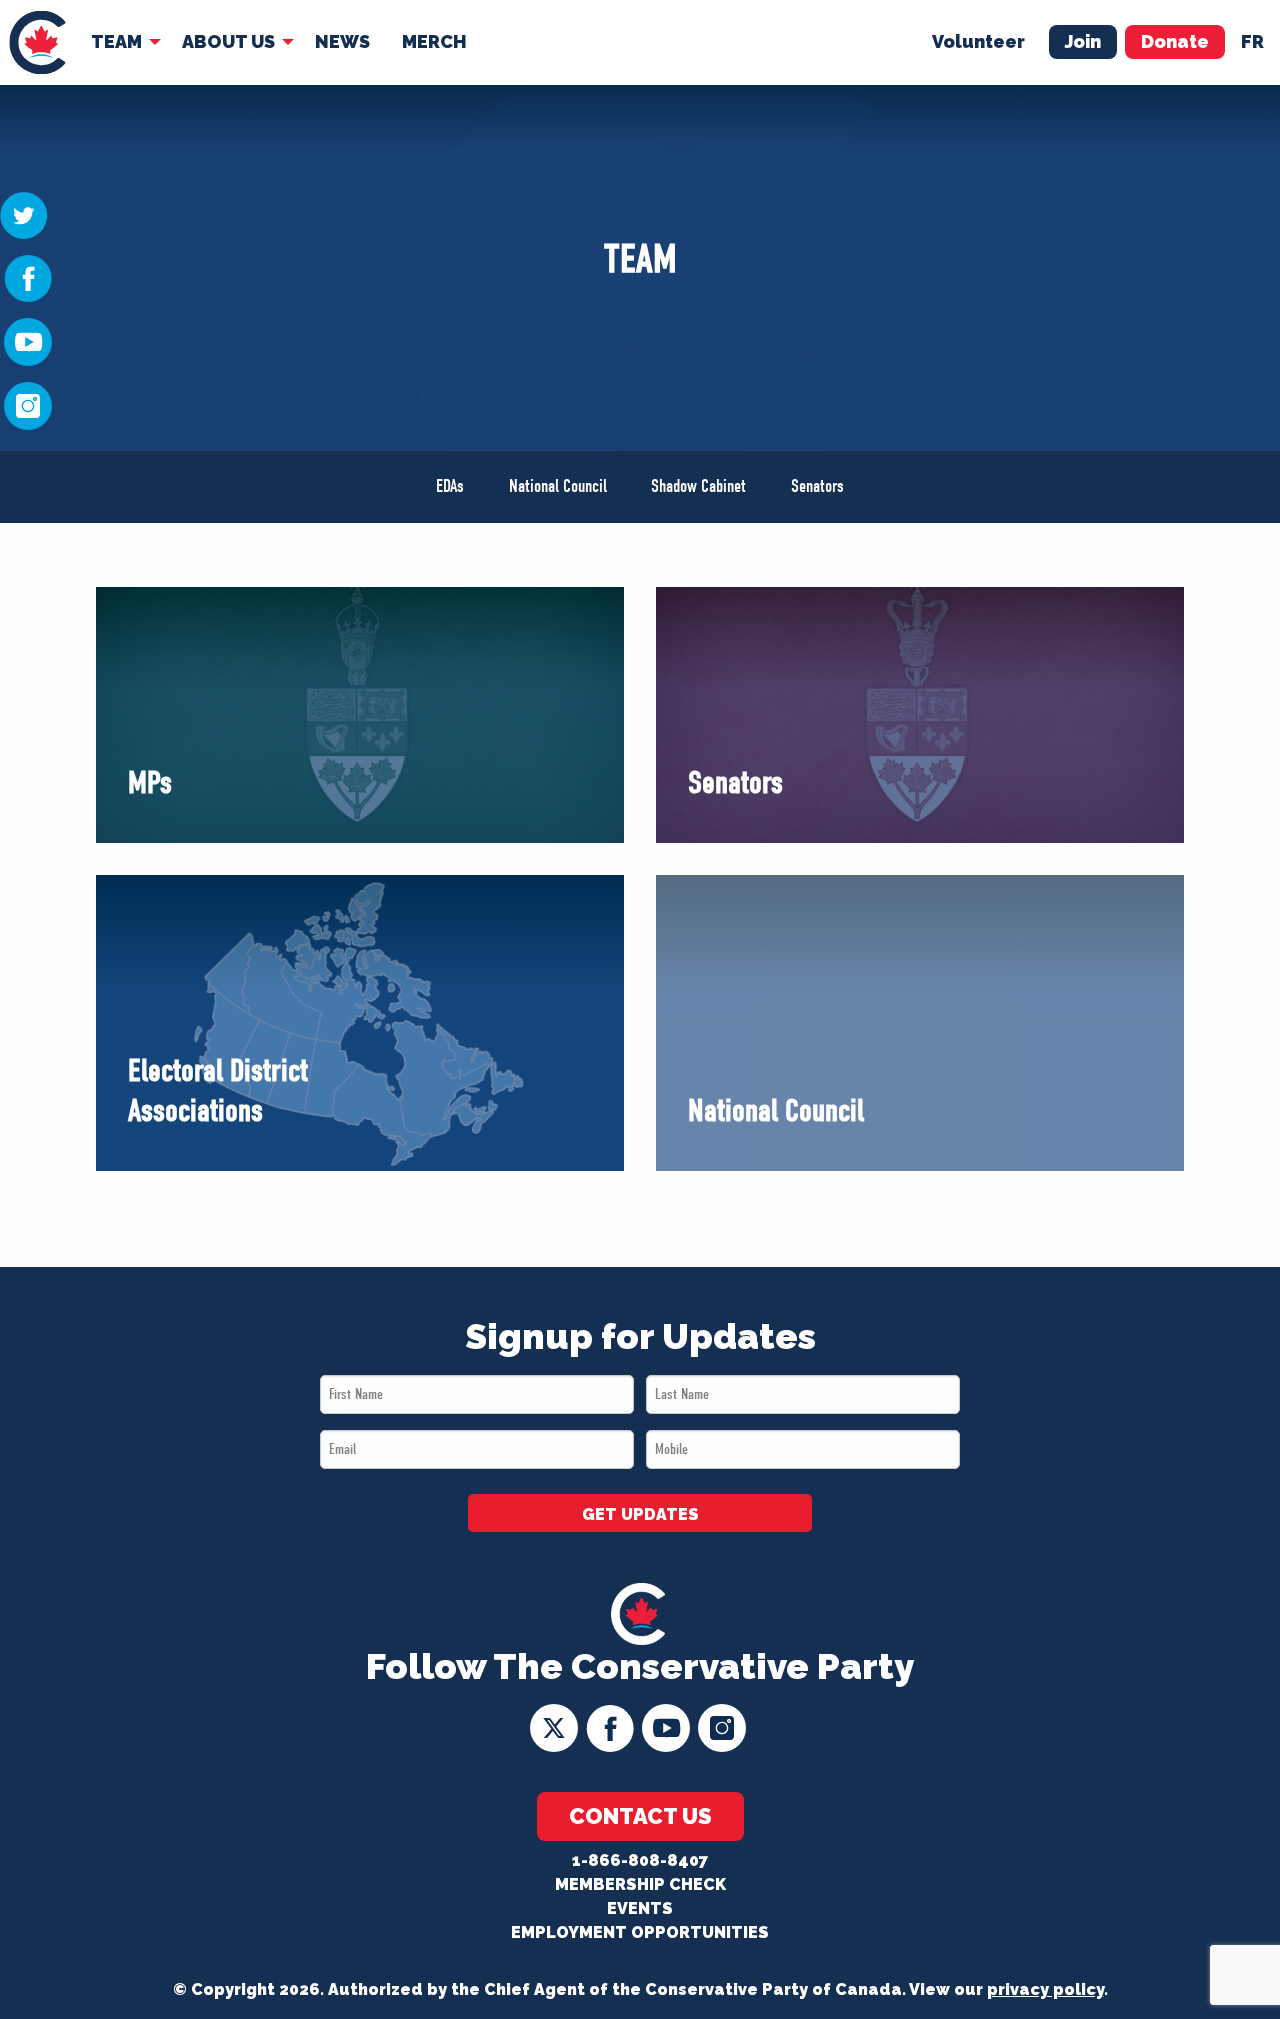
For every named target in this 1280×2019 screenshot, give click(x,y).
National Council (558, 486)
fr (1252, 41)
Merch (434, 41)
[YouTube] (28, 341)
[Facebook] (28, 277)
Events (640, 1908)
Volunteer (978, 41)
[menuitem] (37, 42)
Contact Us (640, 1816)
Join (1083, 41)
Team (116, 41)
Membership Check (640, 1884)
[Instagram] (28, 405)
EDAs (450, 486)
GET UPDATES (640, 1514)
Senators (817, 486)
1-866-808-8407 (640, 1860)
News (342, 41)
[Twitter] (24, 214)
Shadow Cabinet (698, 486)
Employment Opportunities (640, 1932)
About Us (228, 41)
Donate (1175, 41)
